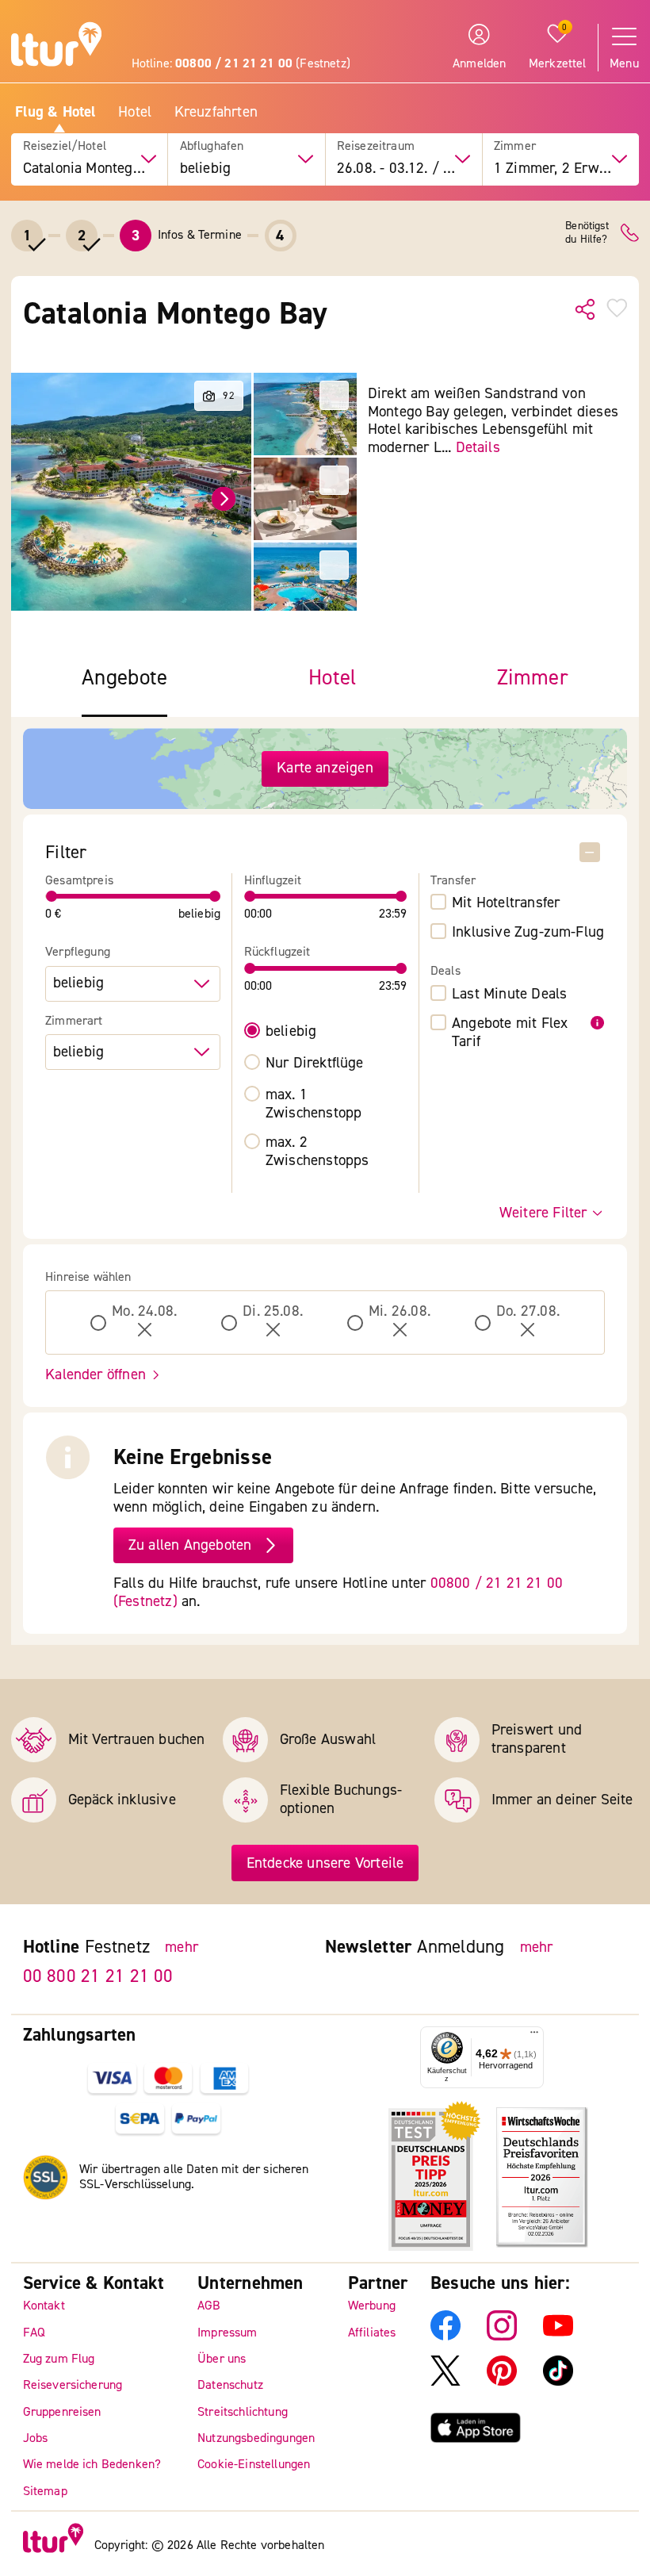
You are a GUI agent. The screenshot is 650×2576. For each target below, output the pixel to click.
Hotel (135, 112)
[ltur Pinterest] (502, 2382)
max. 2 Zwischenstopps (317, 1152)
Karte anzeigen (325, 768)
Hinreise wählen (88, 1277)
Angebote (124, 678)
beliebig (291, 1031)
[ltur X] (445, 2382)
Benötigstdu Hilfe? (587, 233)
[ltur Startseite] (56, 46)
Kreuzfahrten (216, 112)
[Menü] (534, 2036)
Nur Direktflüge (315, 1063)
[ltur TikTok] (558, 2382)
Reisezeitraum (376, 146)
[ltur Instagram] (502, 2336)
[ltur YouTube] (558, 2336)
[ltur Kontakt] (630, 233)
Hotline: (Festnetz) (241, 63)
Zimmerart (74, 1021)
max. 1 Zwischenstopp (314, 1104)
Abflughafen (212, 146)
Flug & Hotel (55, 112)
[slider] (52, 896)
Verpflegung (78, 952)
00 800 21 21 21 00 (98, 1975)
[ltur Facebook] (445, 2336)
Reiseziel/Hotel (65, 146)
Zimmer (515, 146)
